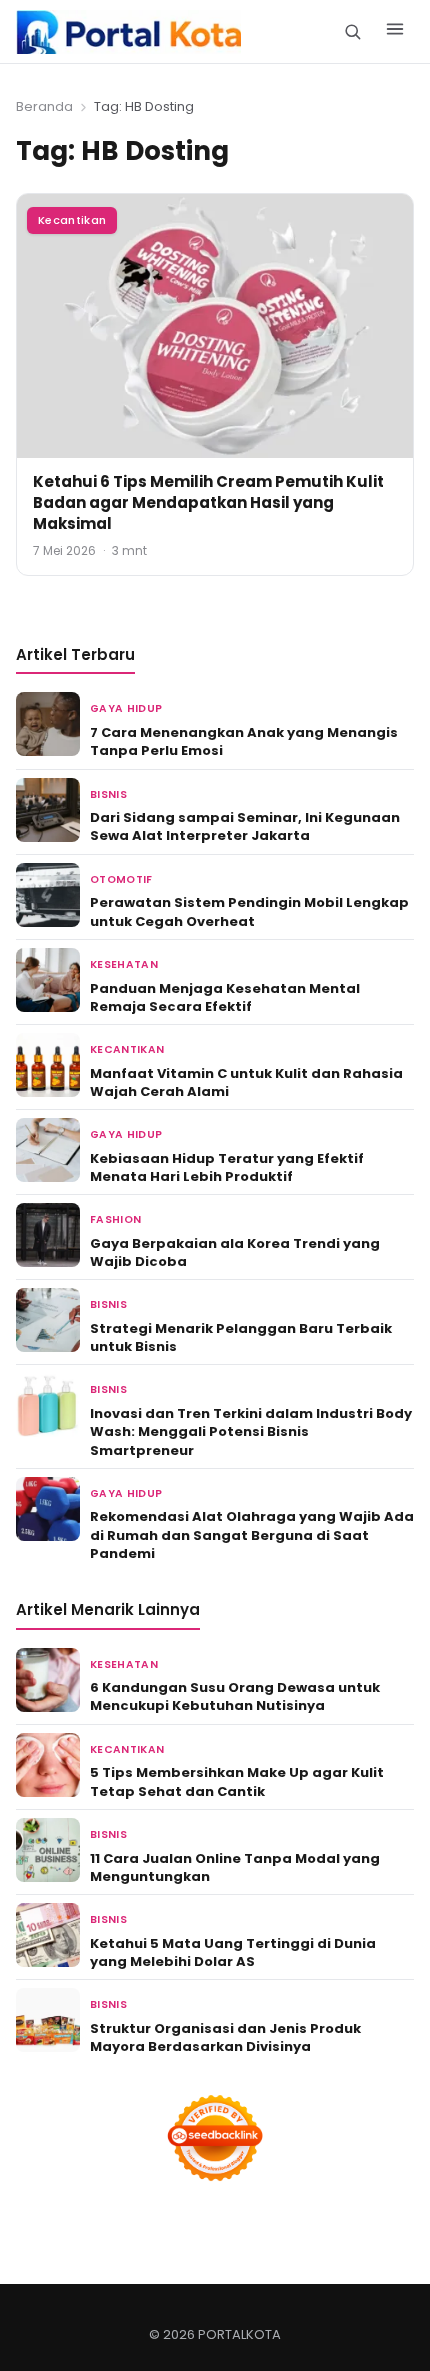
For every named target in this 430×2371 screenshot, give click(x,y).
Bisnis (108, 794)
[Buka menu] (395, 32)
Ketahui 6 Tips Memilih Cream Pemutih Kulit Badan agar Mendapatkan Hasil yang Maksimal (208, 502)
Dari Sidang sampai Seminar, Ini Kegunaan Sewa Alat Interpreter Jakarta (245, 826)
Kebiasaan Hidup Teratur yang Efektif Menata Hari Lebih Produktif (227, 1167)
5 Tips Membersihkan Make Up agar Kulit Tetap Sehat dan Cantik (237, 1781)
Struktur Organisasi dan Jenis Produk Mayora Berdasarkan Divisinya (225, 2037)
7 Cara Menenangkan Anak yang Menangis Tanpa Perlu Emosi (244, 741)
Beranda (44, 106)
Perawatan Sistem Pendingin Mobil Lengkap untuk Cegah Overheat (249, 911)
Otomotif (121, 879)
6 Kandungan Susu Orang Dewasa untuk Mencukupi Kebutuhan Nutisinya (235, 1696)
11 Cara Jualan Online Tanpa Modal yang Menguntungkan (235, 1867)
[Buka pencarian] (352, 31)
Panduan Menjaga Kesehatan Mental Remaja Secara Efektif (225, 997)
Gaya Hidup (126, 708)
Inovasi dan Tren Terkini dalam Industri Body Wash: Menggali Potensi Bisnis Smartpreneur (251, 1431)
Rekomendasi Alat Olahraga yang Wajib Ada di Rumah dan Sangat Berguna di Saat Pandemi (252, 1534)
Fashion (115, 1219)
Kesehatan (124, 964)
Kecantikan (72, 220)
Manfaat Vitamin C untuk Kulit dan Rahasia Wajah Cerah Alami (246, 1082)
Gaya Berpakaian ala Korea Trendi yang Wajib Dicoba (235, 1252)
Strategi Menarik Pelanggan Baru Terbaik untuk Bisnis (241, 1337)
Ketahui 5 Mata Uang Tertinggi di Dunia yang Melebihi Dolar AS (233, 1952)
